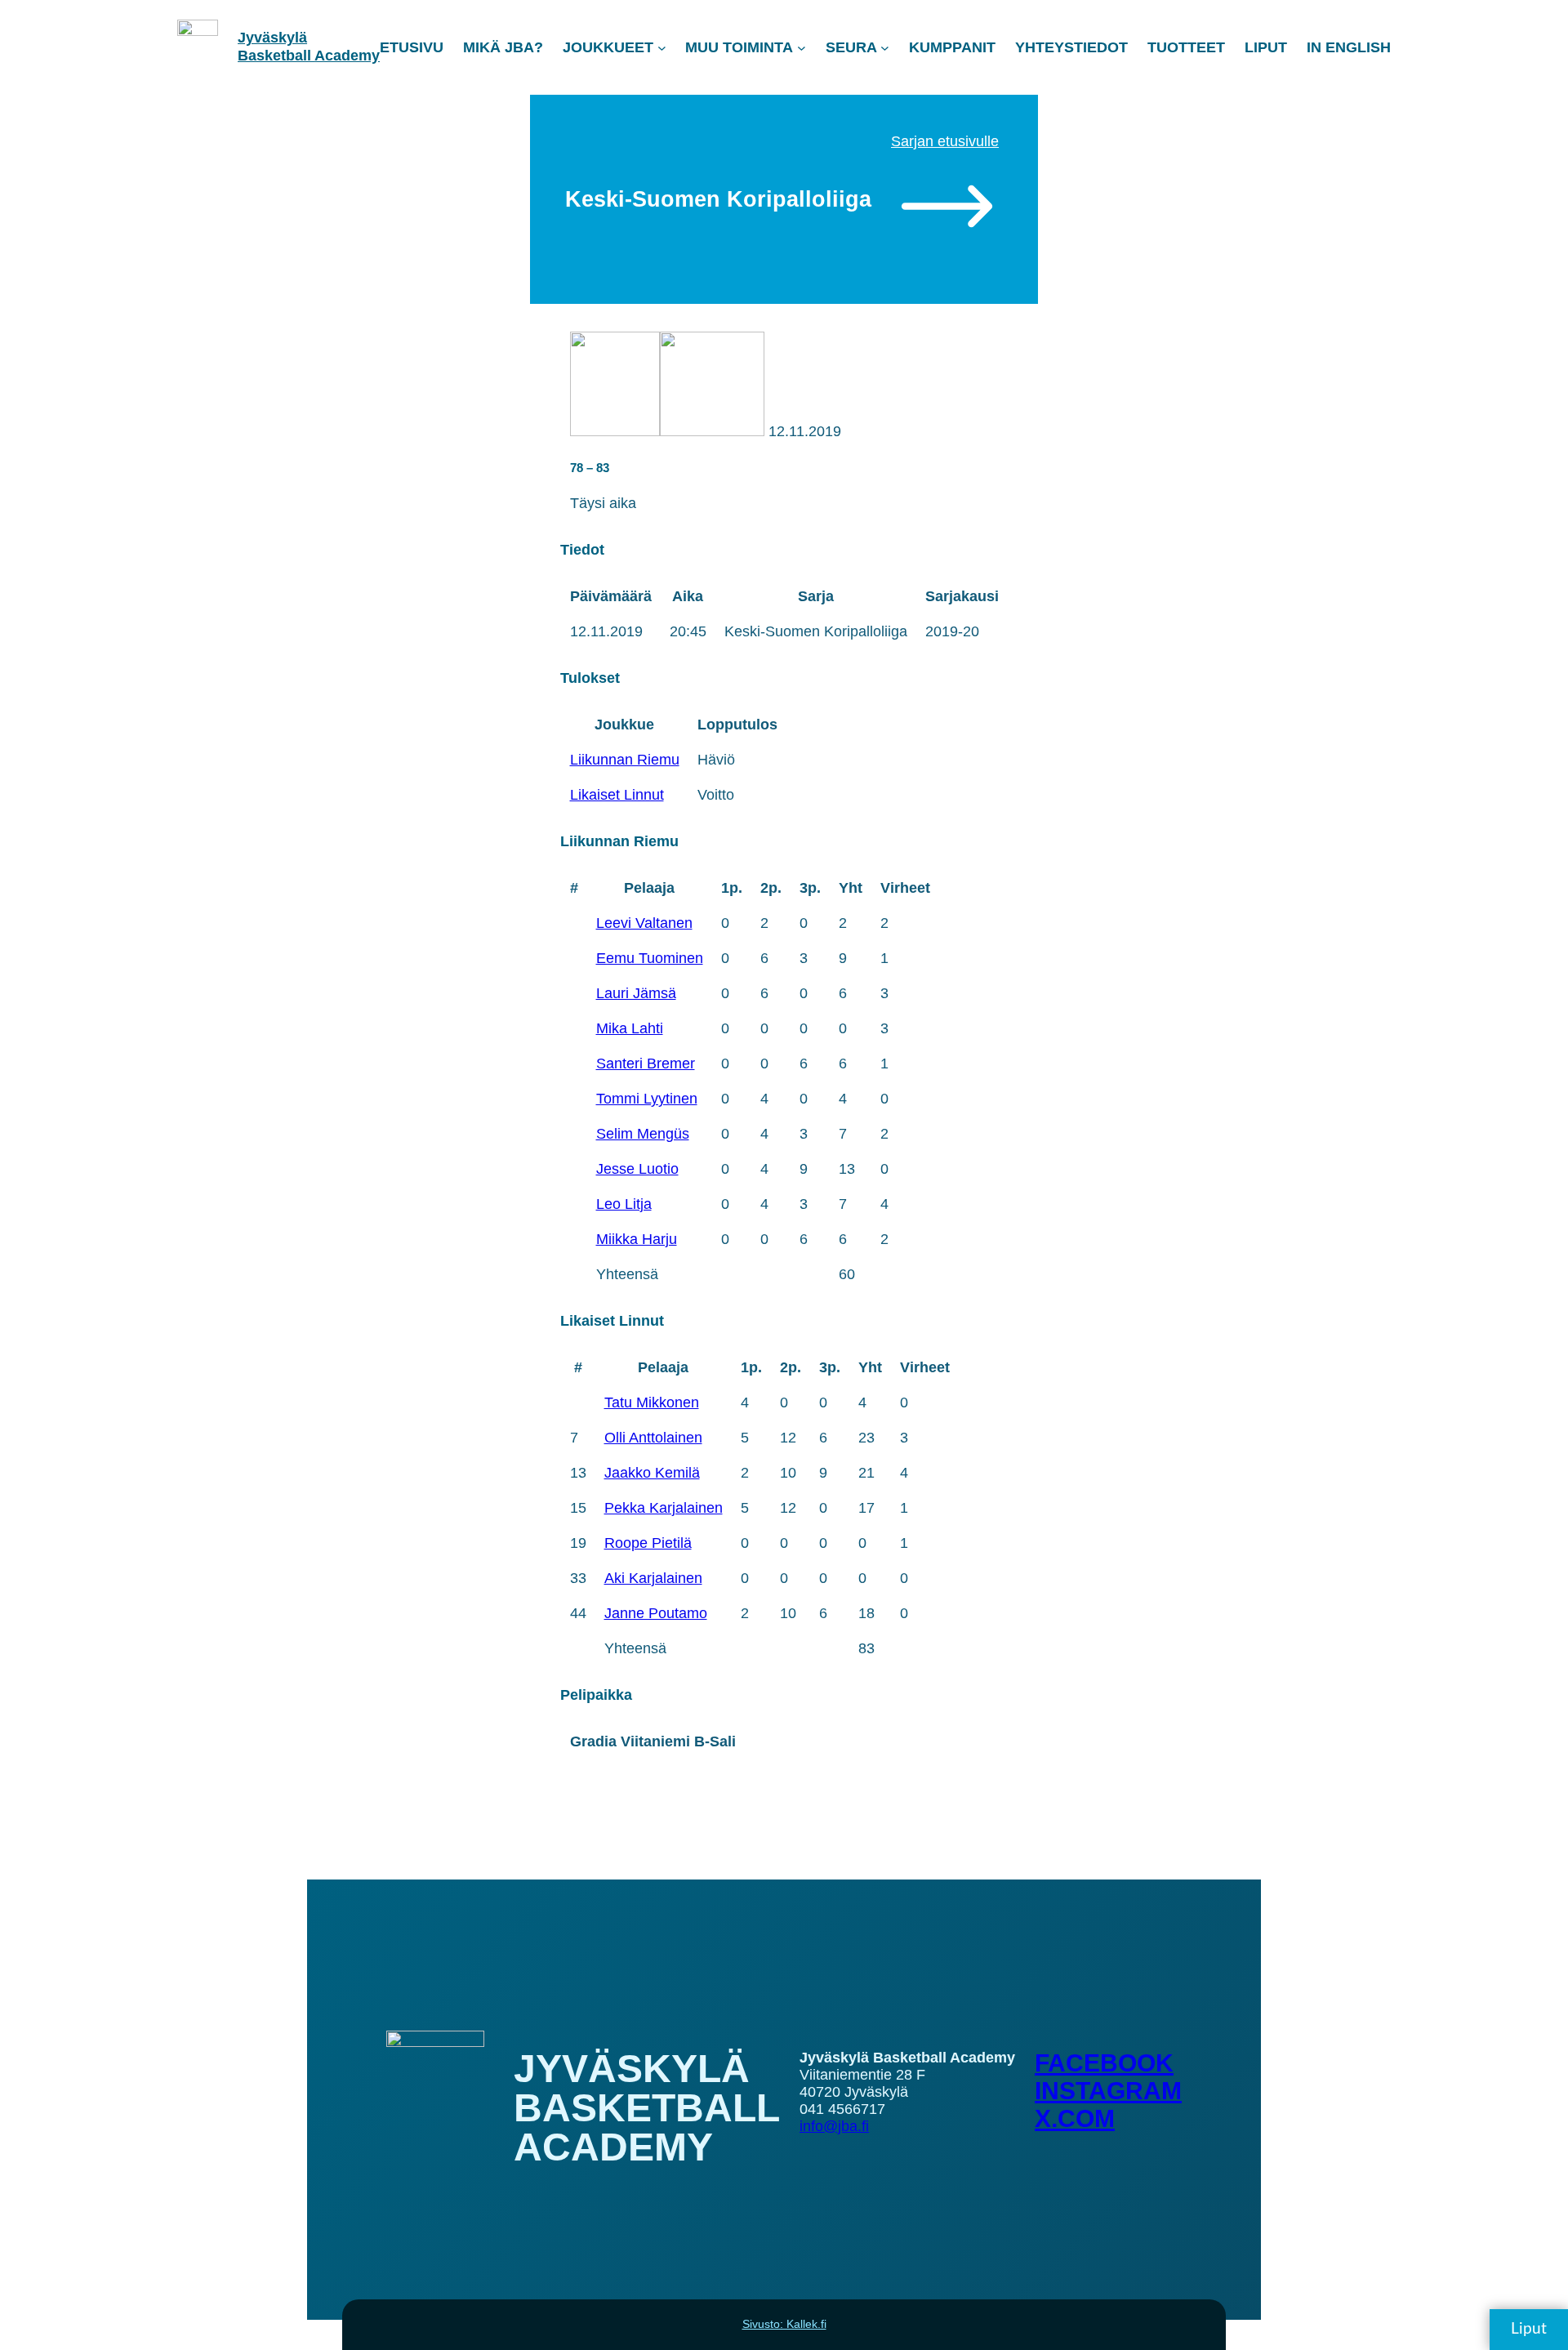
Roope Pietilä (648, 1543)
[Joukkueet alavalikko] (662, 48)
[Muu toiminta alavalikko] (802, 48)
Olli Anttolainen (653, 1438)
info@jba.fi (834, 2126)
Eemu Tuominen (650, 958)
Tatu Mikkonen (652, 1402)
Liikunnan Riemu (625, 760)
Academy (347, 56)
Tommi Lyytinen (647, 1099)
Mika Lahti (630, 1028)
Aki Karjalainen (653, 1578)
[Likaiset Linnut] (712, 431)
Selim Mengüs (643, 1134)
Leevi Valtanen (644, 923)
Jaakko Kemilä (652, 1473)
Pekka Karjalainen (664, 1508)
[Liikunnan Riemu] (615, 431)
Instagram (1108, 2091)
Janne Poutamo (656, 1613)
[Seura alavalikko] (885, 48)
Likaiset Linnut (617, 795)
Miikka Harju (637, 1239)
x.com (1075, 2118)
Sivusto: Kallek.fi (784, 2324)
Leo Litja (624, 1204)
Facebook (1104, 2063)
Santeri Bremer (646, 1064)
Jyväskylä (272, 38)
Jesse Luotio (637, 1169)
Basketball (276, 56)
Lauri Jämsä (636, 993)
